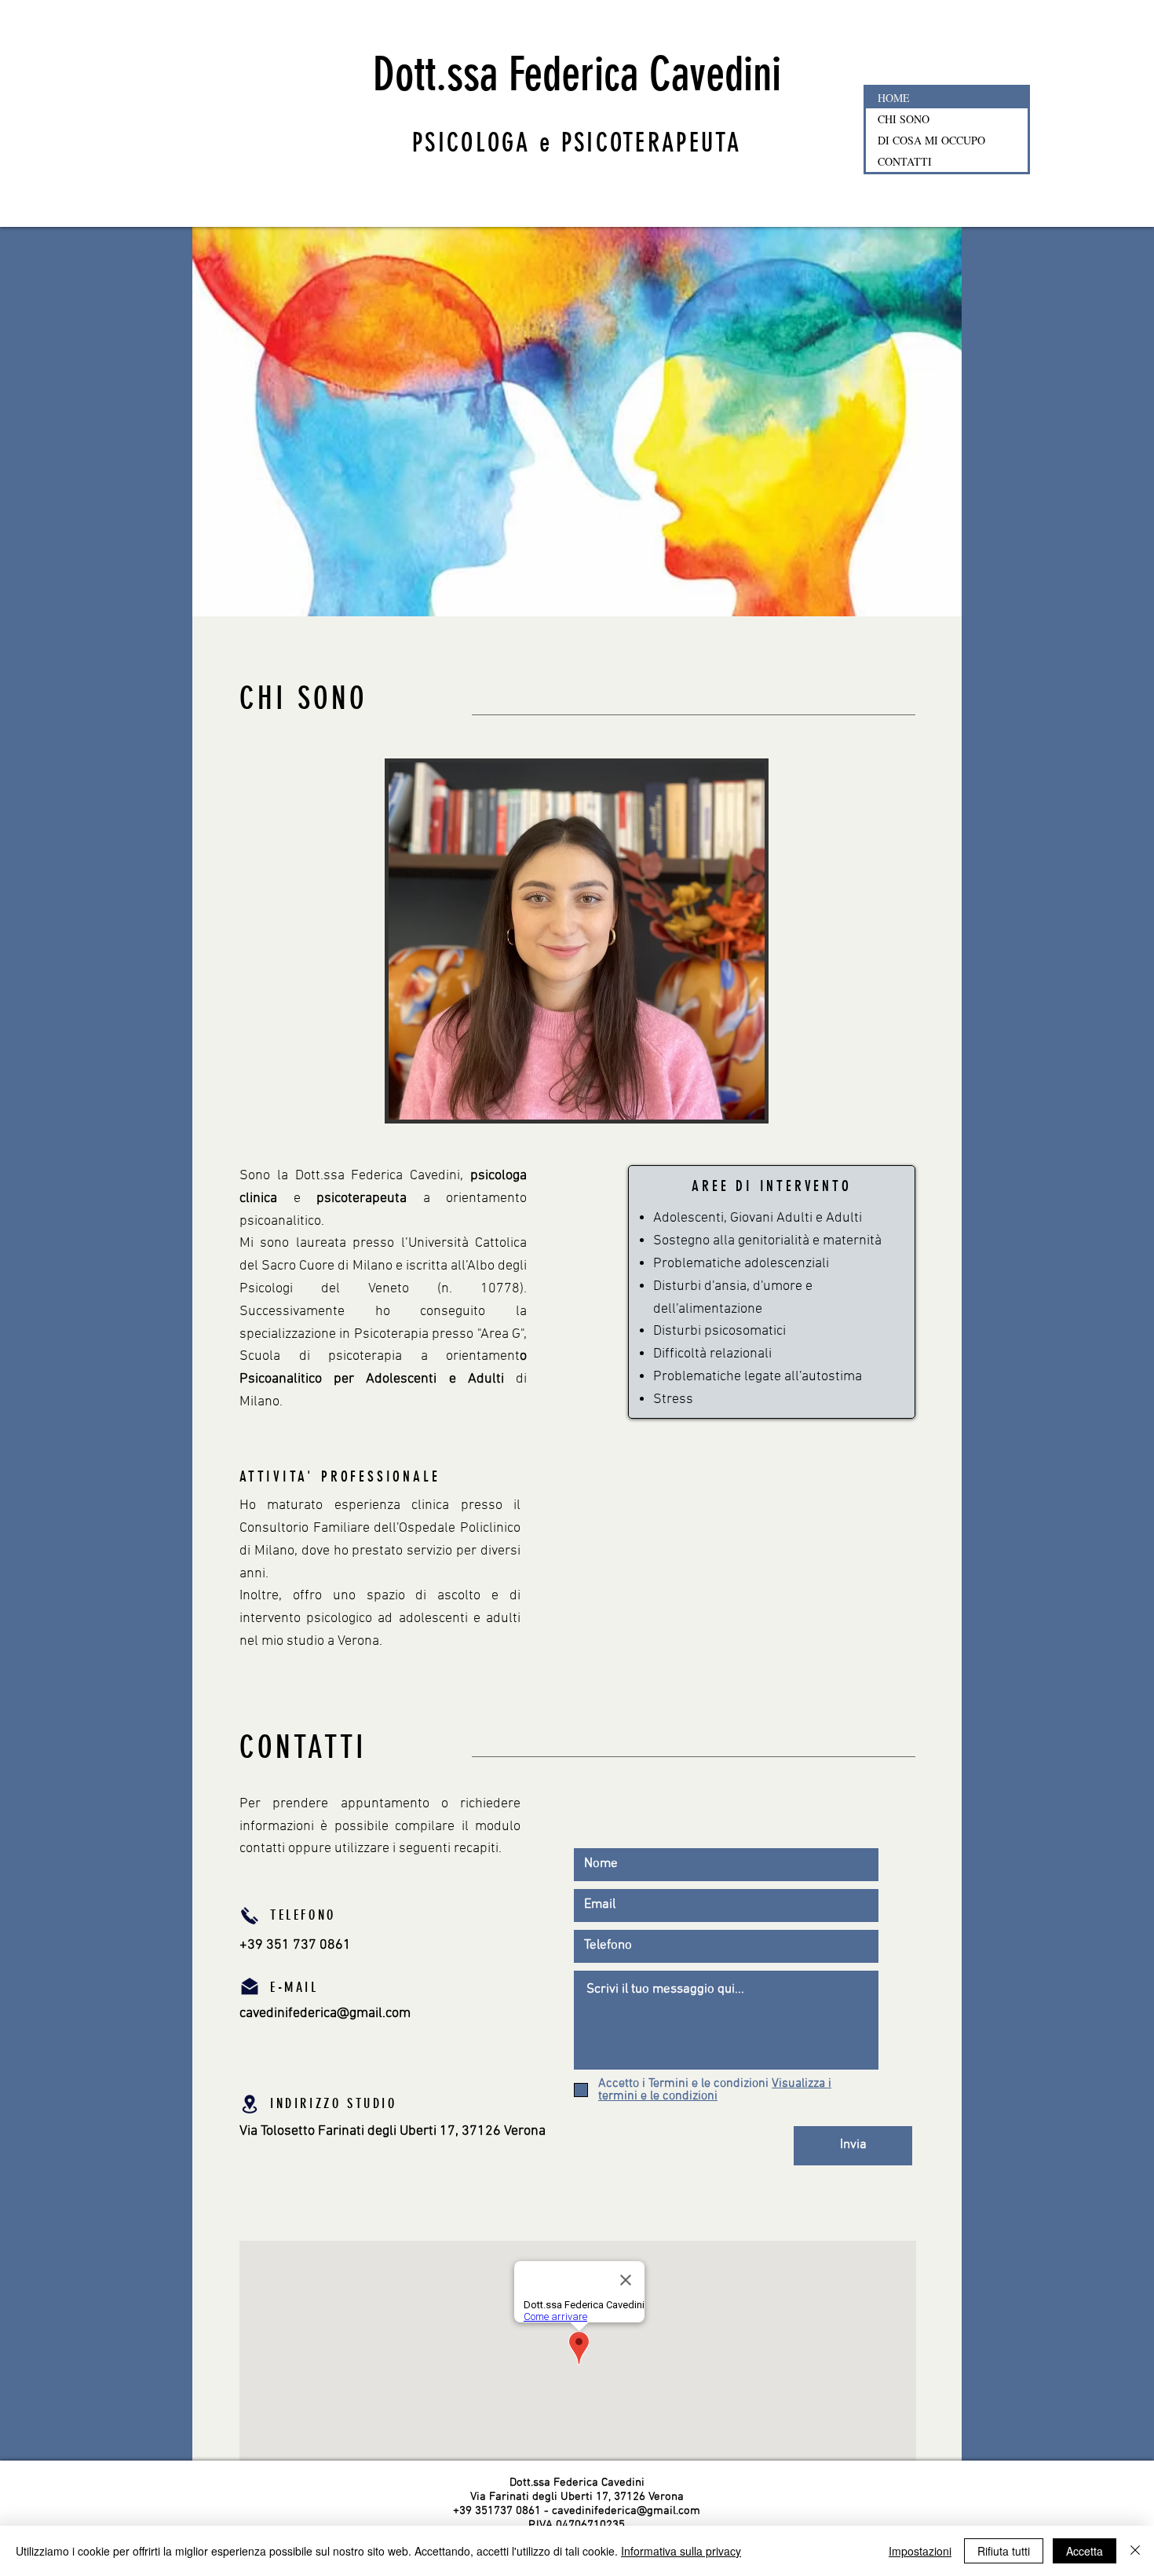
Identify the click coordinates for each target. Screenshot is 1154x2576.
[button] (715, 2090)
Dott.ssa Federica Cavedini (577, 74)
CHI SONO (904, 119)
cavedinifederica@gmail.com (325, 2013)
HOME (894, 98)
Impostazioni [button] (920, 2551)
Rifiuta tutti (1004, 2551)
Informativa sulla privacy (681, 2551)
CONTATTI (905, 161)
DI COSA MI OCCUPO (931, 140)
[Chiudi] (1135, 2551)
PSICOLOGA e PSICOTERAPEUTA (577, 143)
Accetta (1085, 2551)
